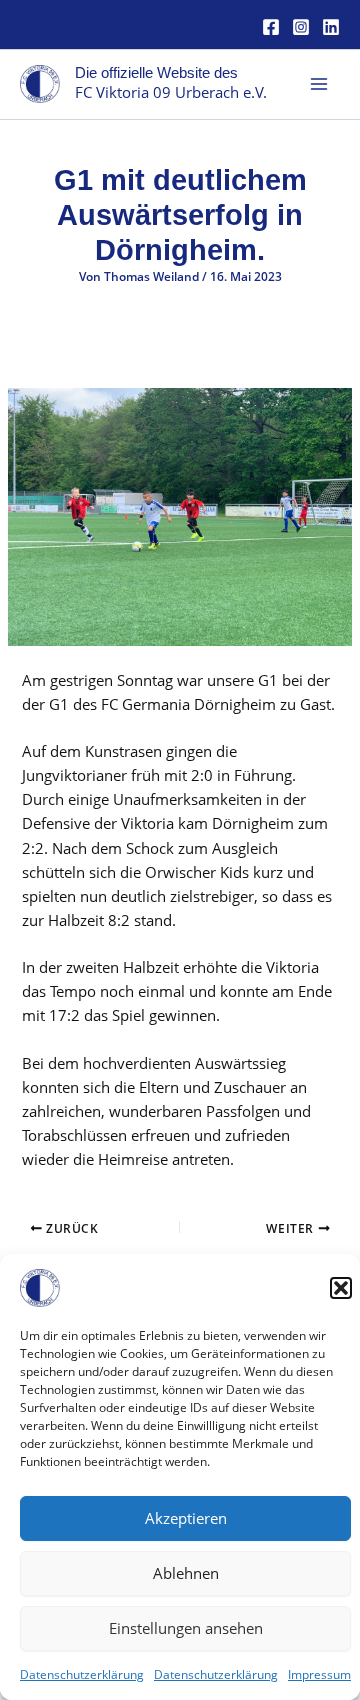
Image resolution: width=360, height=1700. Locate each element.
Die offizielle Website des (156, 73)
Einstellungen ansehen (186, 1628)
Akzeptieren (186, 1518)
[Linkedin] (331, 27)
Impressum (319, 1674)
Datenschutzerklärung (82, 1674)
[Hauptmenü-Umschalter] (319, 84)
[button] (341, 1288)
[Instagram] (301, 27)
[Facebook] (271, 27)
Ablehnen (186, 1573)
